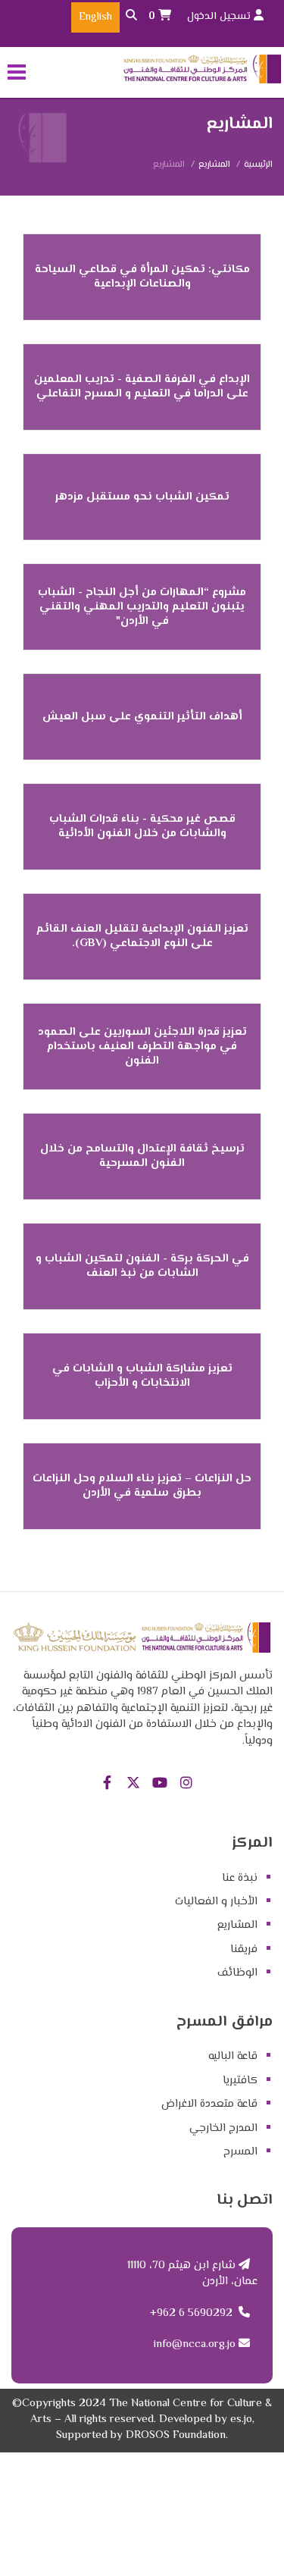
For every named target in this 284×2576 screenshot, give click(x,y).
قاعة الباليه (233, 2056)
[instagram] (187, 1784)
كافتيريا (240, 2081)
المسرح (240, 2152)
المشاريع (214, 165)
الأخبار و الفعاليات (216, 1902)
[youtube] (160, 1784)
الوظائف (237, 1973)
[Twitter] (134, 1784)
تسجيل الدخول (220, 17)
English (95, 17)
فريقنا (244, 1949)
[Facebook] (107, 1784)
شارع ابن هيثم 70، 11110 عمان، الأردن (192, 2274)
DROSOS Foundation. (177, 2435)
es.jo (241, 2419)
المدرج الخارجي (223, 2128)
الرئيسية (258, 165)
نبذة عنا (240, 1878)
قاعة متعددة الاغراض (209, 2104)
